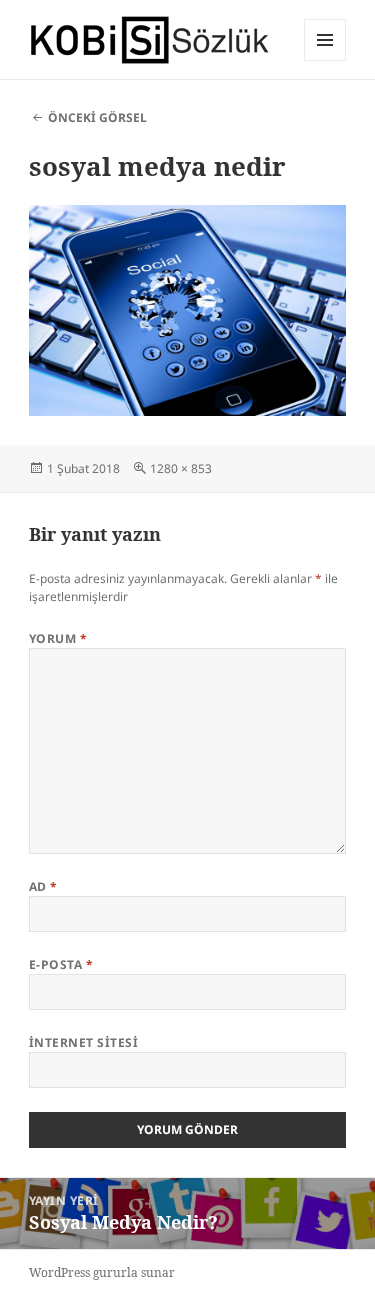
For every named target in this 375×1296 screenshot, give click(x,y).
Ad (43, 886)
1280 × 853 (181, 468)
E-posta (61, 964)
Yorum (58, 638)
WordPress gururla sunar (102, 1272)
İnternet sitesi (83, 1042)
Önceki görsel (97, 117)
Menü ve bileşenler (325, 60)
